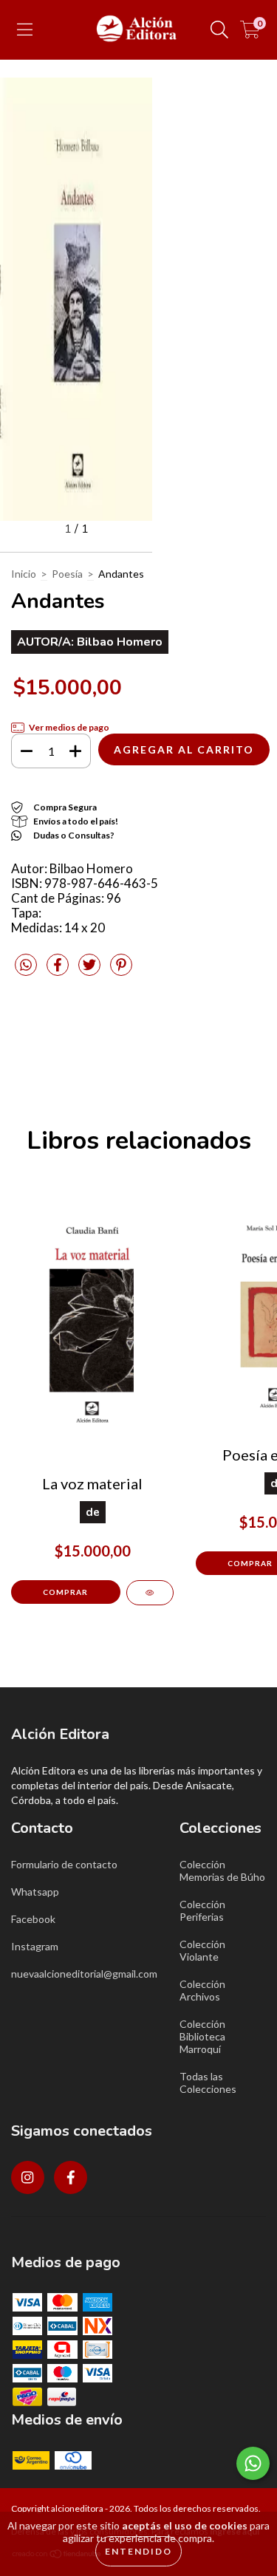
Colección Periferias (202, 1910)
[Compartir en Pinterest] (121, 971)
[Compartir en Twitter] (90, 971)
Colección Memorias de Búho (222, 1870)
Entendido (138, 2551)
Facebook (33, 1919)
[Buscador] (219, 30)
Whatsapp (35, 1892)
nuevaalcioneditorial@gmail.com (84, 1974)
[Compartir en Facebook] (59, 971)
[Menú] (25, 30)
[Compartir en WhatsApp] (26, 965)
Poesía (67, 574)
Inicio (24, 574)
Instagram (35, 1946)
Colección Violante (202, 1950)
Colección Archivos (202, 1990)
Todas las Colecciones (208, 2083)
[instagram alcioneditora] (28, 2177)
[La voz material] (150, 1593)
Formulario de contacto (64, 1864)
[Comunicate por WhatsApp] (253, 2463)
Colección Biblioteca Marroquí (202, 2036)
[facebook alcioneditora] (71, 2177)
